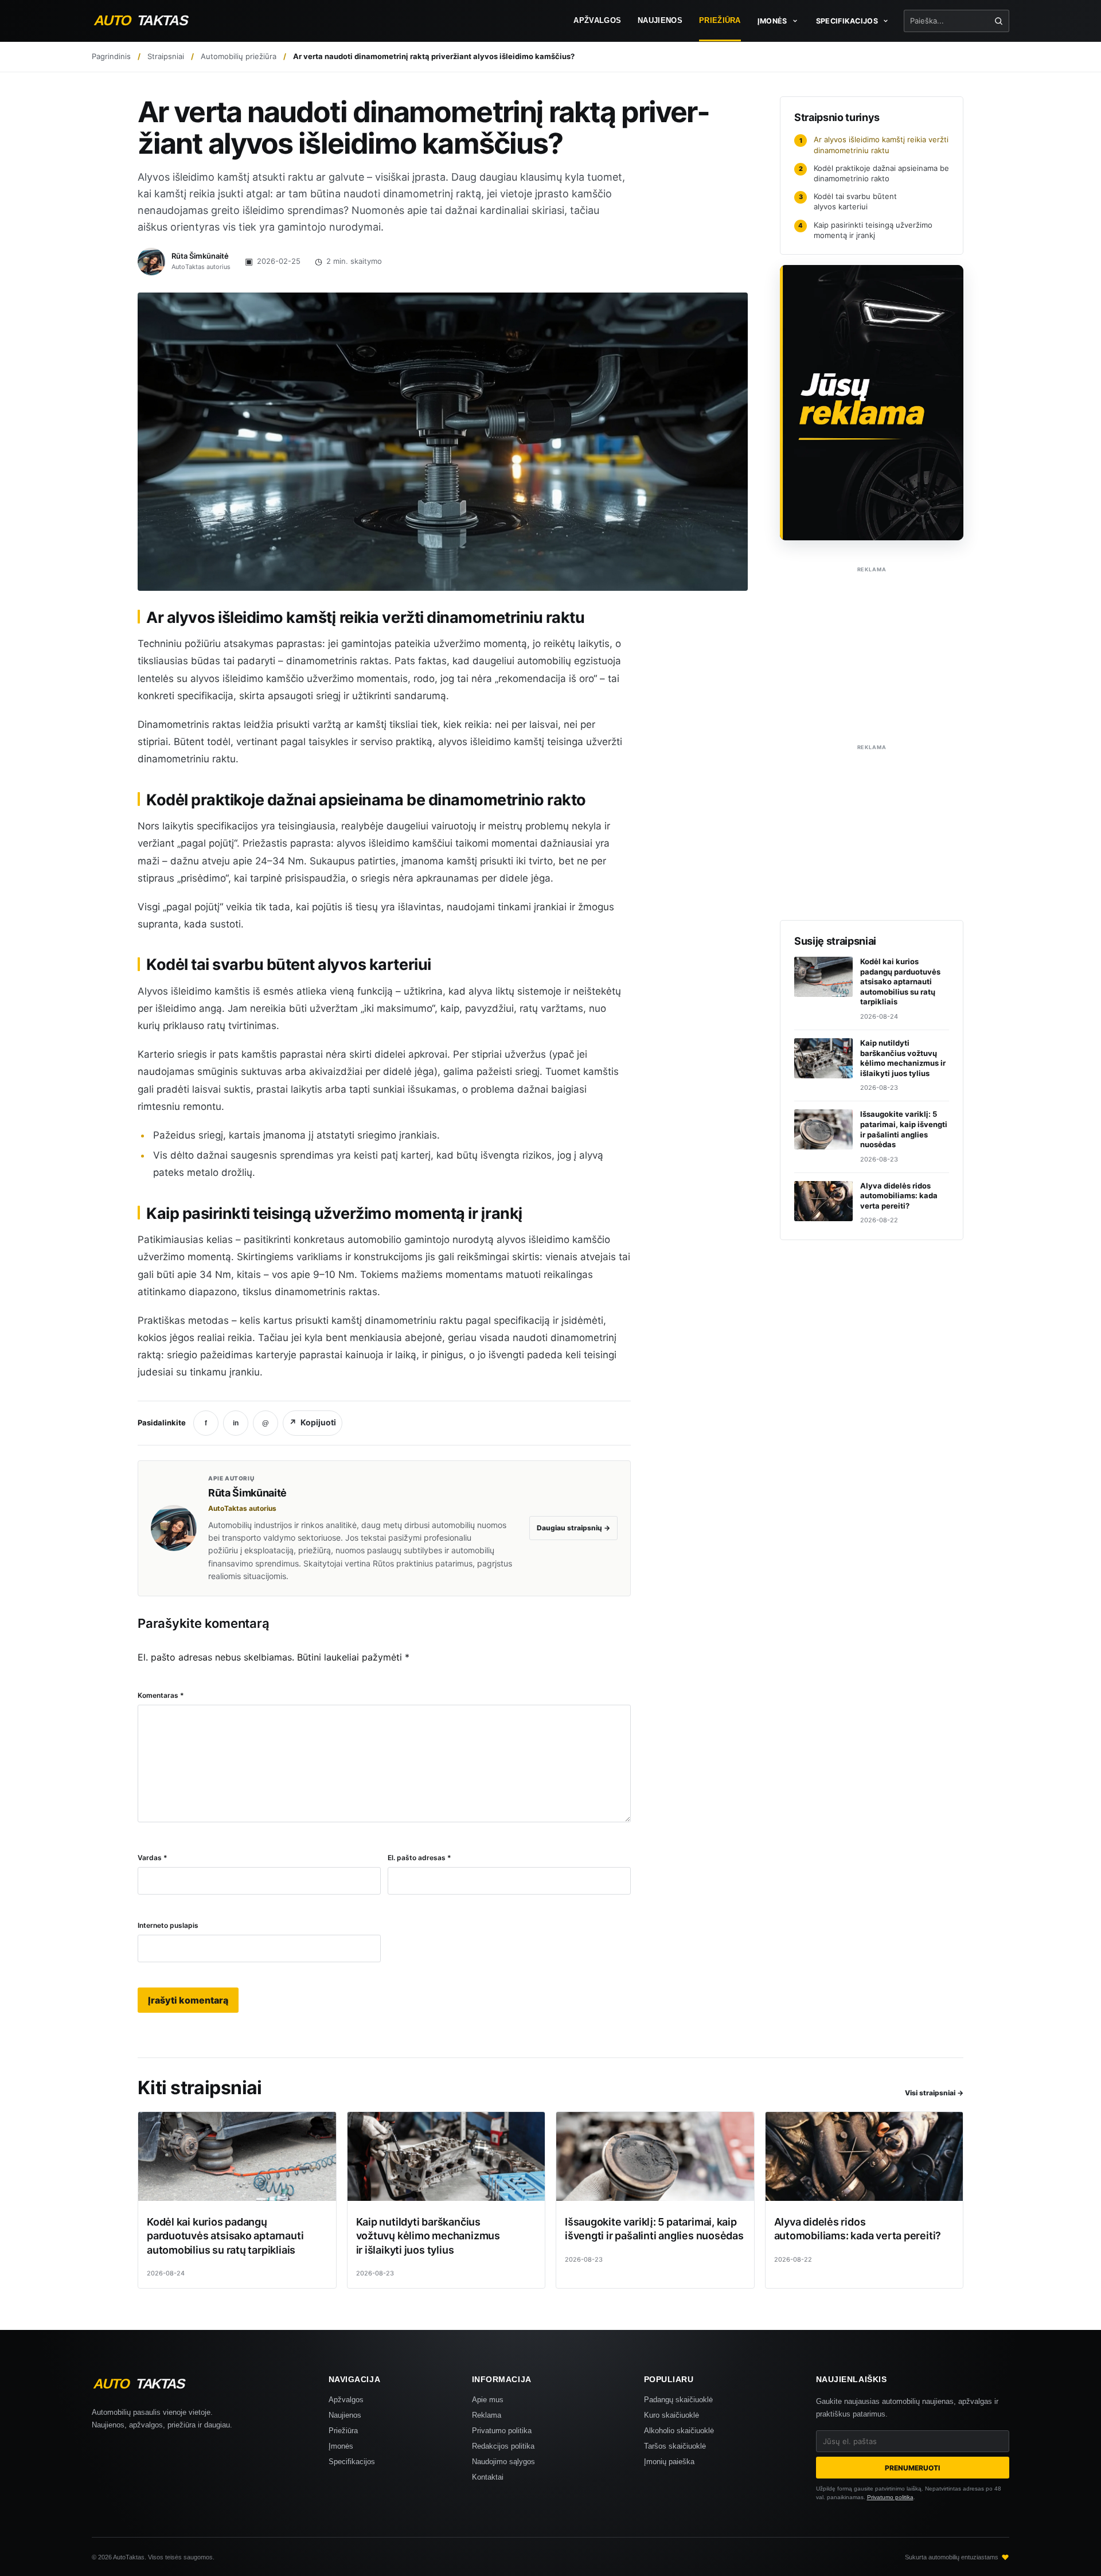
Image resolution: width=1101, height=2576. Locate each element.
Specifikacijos (352, 2462)
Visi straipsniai (934, 2093)
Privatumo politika (502, 2431)
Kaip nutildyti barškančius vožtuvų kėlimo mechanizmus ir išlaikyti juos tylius (428, 2236)
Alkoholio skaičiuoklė (679, 2431)
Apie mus (488, 2400)
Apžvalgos (597, 21)
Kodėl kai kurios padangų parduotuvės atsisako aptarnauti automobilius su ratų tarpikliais (225, 2236)
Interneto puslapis (168, 1925)
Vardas (153, 1858)
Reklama (487, 2415)
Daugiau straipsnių (573, 1528)
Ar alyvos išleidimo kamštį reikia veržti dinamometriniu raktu (874, 145)
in (236, 1423)
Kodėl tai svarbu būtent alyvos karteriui (848, 201)
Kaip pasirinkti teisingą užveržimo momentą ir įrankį (865, 230)
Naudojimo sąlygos (503, 2462)
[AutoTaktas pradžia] (152, 21)
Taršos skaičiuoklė (675, 2446)
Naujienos (660, 21)
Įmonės (341, 2446)
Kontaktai (488, 2477)
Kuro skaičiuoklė (671, 2415)
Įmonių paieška (669, 2462)
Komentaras (161, 1695)
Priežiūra (720, 21)
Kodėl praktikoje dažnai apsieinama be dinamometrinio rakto (874, 173)
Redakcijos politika (503, 2446)
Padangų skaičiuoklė (678, 2400)
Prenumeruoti (912, 2468)
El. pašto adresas (419, 1858)
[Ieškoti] (999, 21)
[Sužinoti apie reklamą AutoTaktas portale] (872, 403)
